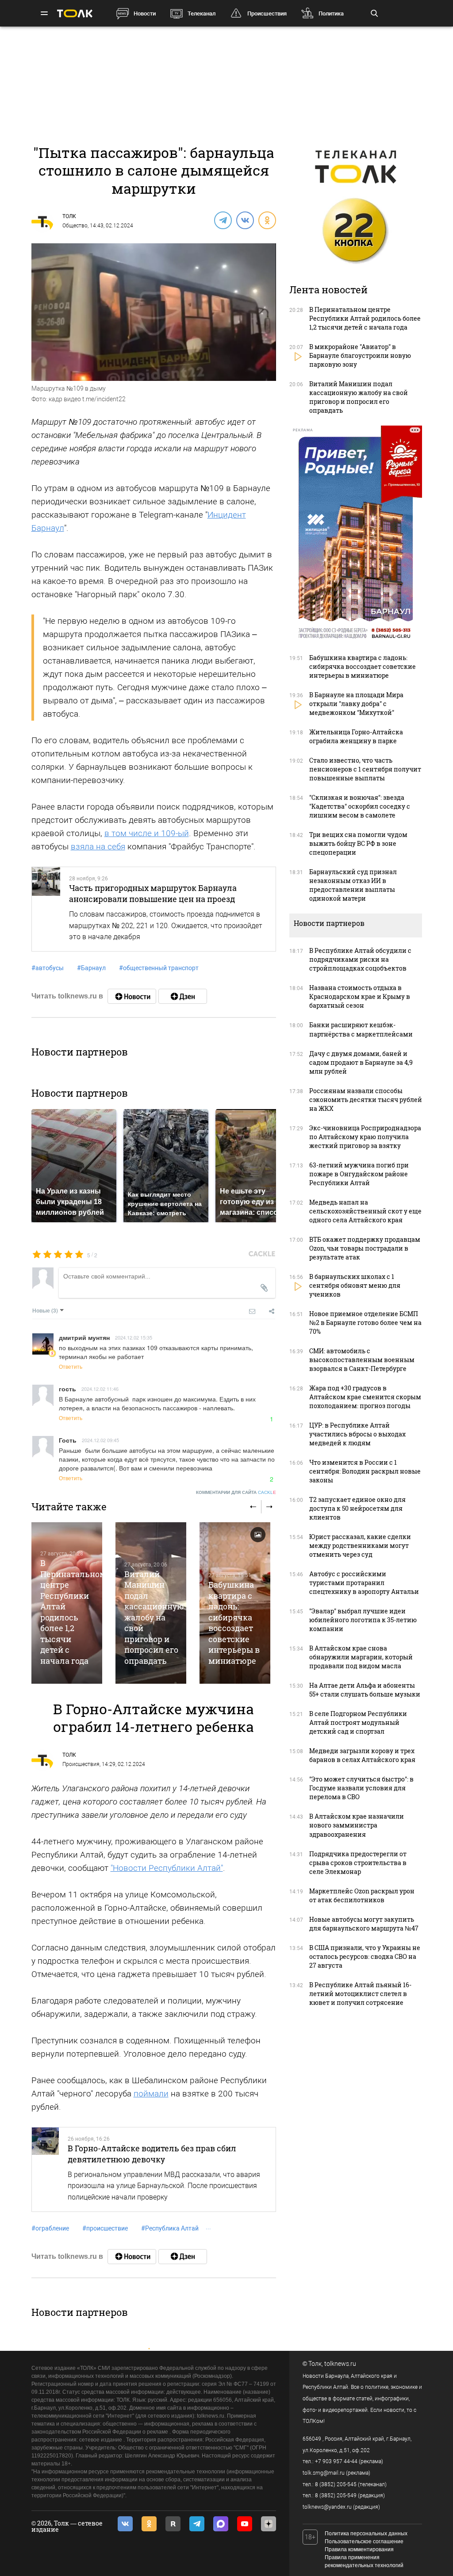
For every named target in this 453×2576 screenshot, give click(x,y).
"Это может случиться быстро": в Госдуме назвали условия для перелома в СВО (361, 1788)
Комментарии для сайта (236, 1492)
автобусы (48, 968)
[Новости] (132, 996)
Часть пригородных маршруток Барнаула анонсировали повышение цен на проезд (153, 893)
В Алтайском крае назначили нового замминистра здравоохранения (357, 1825)
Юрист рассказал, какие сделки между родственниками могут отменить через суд (360, 1545)
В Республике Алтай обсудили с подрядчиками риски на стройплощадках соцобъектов (360, 959)
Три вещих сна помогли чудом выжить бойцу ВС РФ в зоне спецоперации (358, 843)
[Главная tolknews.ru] (75, 13)
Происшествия (267, 13)
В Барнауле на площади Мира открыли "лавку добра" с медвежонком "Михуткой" (356, 704)
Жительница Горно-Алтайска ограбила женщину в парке (356, 736)
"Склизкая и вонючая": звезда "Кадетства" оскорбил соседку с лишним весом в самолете (360, 806)
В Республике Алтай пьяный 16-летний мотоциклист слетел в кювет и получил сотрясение (360, 1994)
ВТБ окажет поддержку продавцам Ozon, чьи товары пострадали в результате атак (365, 1248)
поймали (151, 2094)
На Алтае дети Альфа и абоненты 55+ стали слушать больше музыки (365, 1690)
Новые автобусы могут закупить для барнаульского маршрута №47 (364, 1924)
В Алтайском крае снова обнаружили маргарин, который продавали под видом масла (361, 1657)
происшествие (105, 2228)
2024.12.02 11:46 (100, 1389)
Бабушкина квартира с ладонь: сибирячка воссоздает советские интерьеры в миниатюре (234, 1622)
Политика (331, 13)
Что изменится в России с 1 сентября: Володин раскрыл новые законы (365, 1471)
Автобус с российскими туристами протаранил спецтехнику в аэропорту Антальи (364, 1583)
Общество (75, 226)
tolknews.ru (340, 2364)
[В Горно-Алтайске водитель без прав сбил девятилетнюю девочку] (45, 2169)
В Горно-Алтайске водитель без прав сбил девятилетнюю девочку (152, 2154)
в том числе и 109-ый (147, 833)
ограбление (50, 2228)
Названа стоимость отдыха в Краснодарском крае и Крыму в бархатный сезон (360, 996)
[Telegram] (223, 220)
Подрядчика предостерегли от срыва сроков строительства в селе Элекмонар (358, 1863)
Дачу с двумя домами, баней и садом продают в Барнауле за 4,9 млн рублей (361, 1062)
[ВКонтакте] (245, 220)
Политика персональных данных (366, 2534)
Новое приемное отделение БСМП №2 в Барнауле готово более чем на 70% (365, 1323)
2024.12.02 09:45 (100, 1440)
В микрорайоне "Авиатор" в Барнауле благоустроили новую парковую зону (360, 355)
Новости (145, 13)
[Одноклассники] (267, 220)
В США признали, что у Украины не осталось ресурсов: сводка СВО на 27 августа (365, 1956)
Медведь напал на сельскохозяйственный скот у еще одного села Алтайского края (365, 1211)
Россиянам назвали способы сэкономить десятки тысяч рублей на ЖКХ (366, 1100)
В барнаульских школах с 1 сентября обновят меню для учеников (355, 1285)
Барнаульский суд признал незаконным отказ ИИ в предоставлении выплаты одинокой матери (353, 885)
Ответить (71, 1366)
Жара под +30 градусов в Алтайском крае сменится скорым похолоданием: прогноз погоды (365, 1397)
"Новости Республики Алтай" (167, 1868)
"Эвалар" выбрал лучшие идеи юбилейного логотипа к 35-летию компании (363, 1620)
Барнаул (91, 968)
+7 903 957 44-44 (336, 2461)
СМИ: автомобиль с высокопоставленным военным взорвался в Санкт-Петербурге (362, 1360)
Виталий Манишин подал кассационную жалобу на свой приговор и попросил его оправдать (154, 1617)
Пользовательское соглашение (364, 2541)
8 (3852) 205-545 (336, 2484)
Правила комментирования (359, 2549)
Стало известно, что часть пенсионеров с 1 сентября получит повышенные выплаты (365, 769)
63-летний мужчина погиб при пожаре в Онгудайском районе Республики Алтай (359, 1174)
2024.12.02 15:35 (134, 1337)
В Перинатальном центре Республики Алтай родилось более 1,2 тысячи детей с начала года (73, 1612)
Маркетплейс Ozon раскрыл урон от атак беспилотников (362, 1895)
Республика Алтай (170, 2228)
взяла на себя (98, 847)
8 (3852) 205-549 (336, 2495)
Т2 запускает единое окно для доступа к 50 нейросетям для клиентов (357, 1508)
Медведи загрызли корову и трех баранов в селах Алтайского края (362, 1755)
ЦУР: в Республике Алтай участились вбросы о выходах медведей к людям (357, 1434)
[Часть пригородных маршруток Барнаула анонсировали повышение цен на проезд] (46, 909)
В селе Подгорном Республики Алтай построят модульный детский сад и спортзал (358, 1722)
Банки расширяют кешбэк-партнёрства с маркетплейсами (361, 1029)
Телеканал (202, 13)
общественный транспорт (159, 968)
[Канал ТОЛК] (183, 996)
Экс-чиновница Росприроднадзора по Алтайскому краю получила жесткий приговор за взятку (365, 1137)
